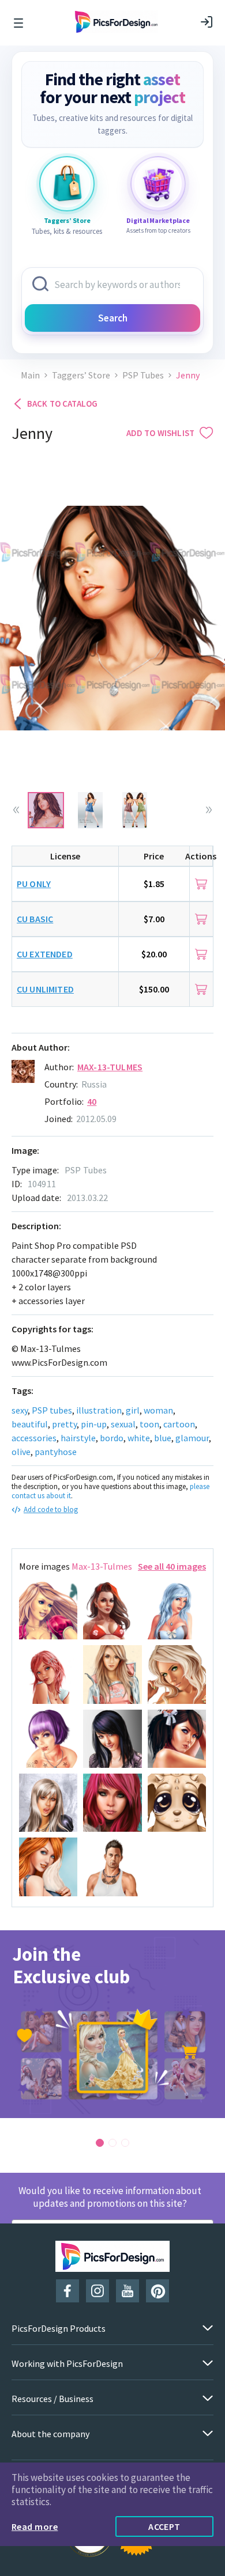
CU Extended (45, 954)
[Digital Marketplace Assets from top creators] (158, 184)
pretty (64, 1424)
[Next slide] (209, 810)
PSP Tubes (143, 375)
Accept (164, 2526)
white (139, 1438)
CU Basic (35, 919)
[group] (112, 2024)
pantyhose (56, 1452)
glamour (192, 1438)
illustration (99, 1410)
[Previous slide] (16, 810)
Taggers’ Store (81, 375)
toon (149, 1424)
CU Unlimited (45, 989)
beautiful (30, 1424)
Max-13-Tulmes (110, 1067)
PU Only (34, 884)
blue (163, 1438)
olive (21, 1452)
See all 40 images (172, 1566)
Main (30, 375)
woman (158, 1410)
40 (92, 1101)
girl (133, 1410)
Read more (35, 2526)
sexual (123, 1424)
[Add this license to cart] (201, 884)
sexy (20, 1410)
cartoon (179, 1424)
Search (113, 318)
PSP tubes (52, 1410)
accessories (34, 1438)
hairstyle (78, 1438)
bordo (112, 1438)
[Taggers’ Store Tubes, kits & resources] (67, 184)
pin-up (94, 1424)
